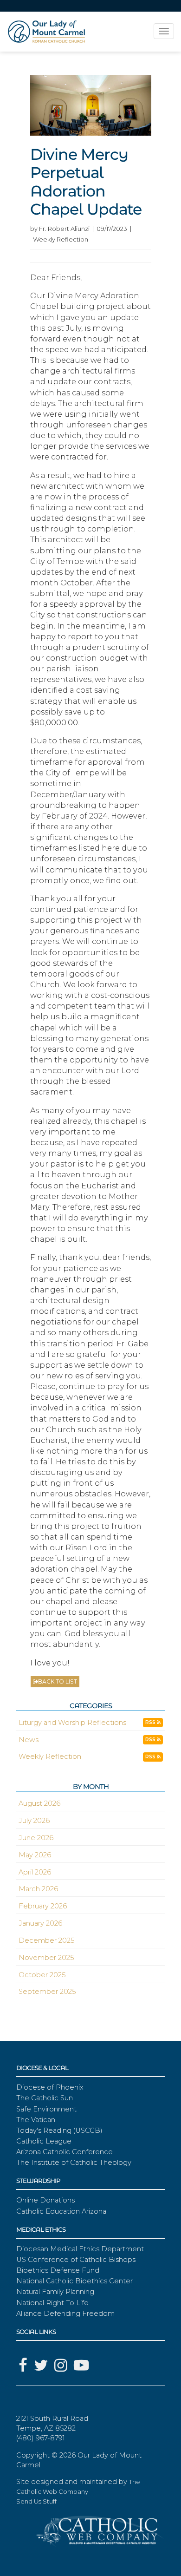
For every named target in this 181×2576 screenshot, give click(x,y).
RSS (151, 1722)
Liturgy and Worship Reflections (72, 1723)
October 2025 (42, 1975)
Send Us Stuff (36, 2501)
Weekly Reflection (50, 1757)
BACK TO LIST (58, 1681)
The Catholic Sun (45, 2098)
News (29, 1740)
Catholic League (44, 2141)
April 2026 (35, 1872)
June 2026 (36, 1838)
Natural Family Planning (55, 2292)
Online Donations (45, 2200)
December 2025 (46, 1940)
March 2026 (38, 1889)
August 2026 (39, 1803)
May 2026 (35, 1855)
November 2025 (46, 1958)
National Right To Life (52, 2303)
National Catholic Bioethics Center (74, 2281)
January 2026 (40, 1923)
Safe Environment (46, 2109)
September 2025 (47, 1992)
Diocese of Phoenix (50, 2087)
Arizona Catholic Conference (65, 2152)
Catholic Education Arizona (61, 2211)
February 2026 (43, 1906)
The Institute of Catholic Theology (74, 2163)
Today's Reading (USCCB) (59, 2130)
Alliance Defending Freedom (65, 2314)
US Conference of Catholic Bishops (76, 2260)
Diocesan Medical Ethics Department (80, 2249)
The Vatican (36, 2120)
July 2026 (34, 1821)
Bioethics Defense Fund (58, 2270)
